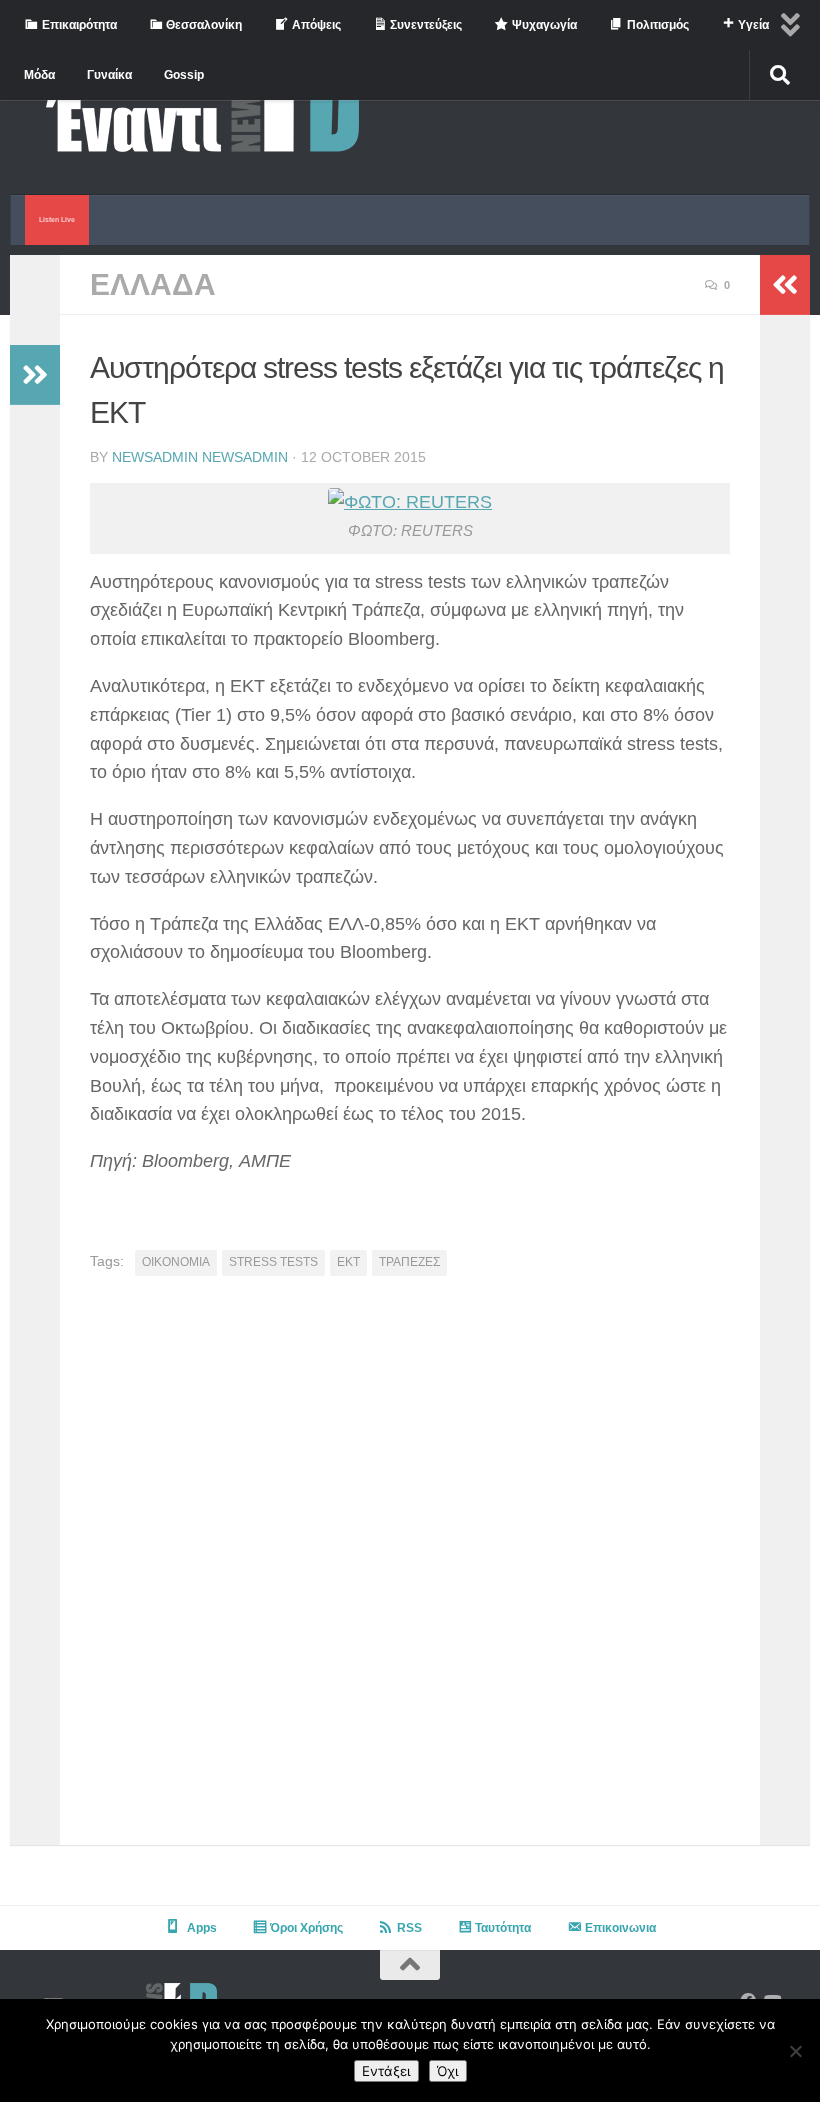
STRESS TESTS (273, 1262)
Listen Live (57, 219)
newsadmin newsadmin (200, 457)
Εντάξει (386, 2071)
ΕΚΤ (348, 1262)
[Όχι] (795, 2051)
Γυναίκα (109, 75)
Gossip (184, 75)
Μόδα (39, 75)
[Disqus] (410, 1568)
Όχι (448, 2071)
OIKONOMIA (176, 1262)
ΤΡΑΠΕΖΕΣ (409, 1262)
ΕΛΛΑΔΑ (153, 284)
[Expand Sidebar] (35, 375)
